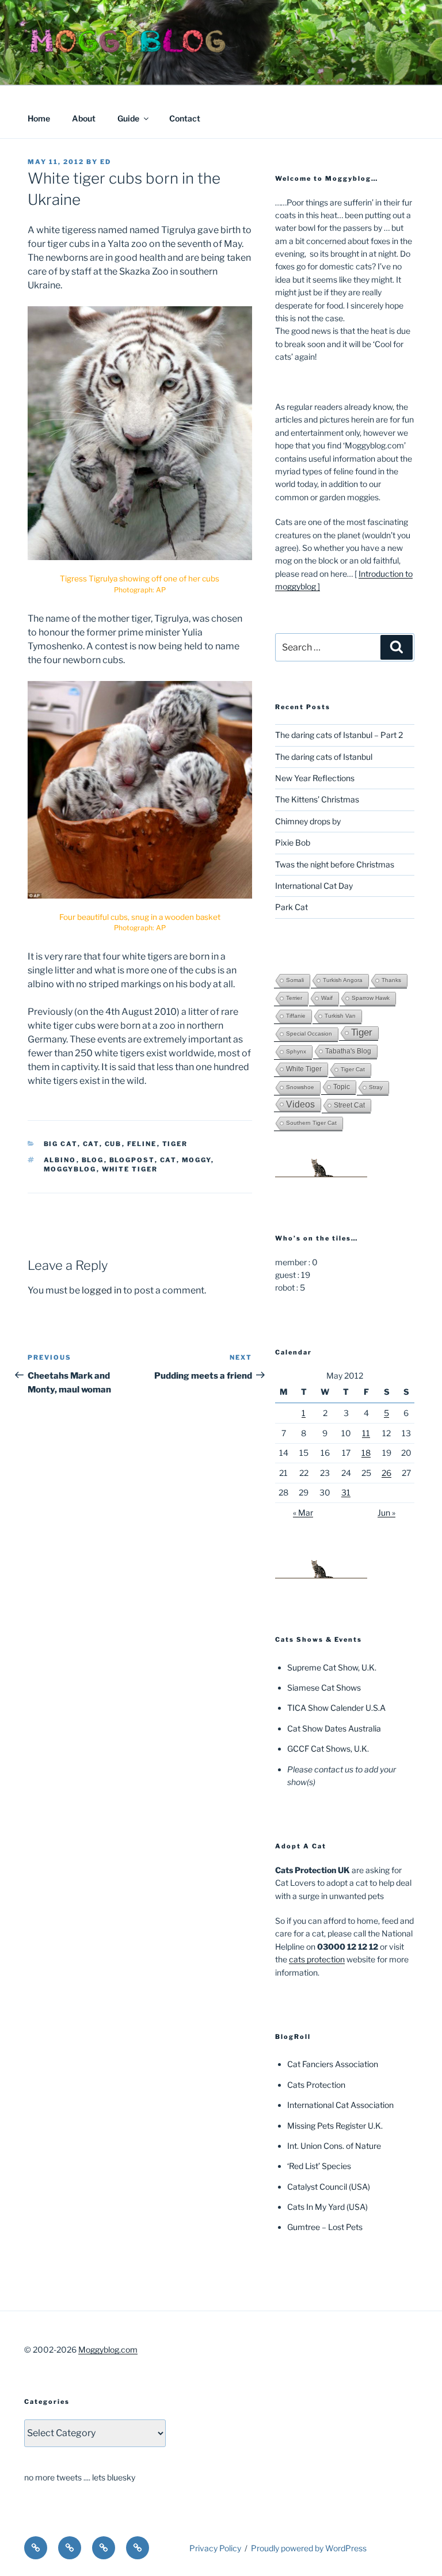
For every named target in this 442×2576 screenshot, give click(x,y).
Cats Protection (316, 2085)
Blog (93, 1160)
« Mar (303, 1513)
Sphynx (296, 1051)
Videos (300, 1104)
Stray (376, 1087)
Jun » (386, 1513)
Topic (342, 1087)
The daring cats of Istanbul (324, 757)
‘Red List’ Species (319, 2166)
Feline (142, 1144)
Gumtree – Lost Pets (325, 2227)
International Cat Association (340, 2105)
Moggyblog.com (108, 2349)
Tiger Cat (353, 1069)
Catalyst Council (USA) (329, 2187)
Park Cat (292, 907)
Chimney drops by (308, 821)
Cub (113, 1144)
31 (346, 1492)
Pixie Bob (293, 842)
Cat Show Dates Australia (334, 1728)
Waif (327, 998)
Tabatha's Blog (348, 1051)
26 (386, 1473)
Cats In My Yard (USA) (327, 2207)
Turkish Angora (343, 980)
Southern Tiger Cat (311, 1123)
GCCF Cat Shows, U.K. (328, 1749)
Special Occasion (309, 1034)
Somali (295, 980)
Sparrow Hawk (371, 998)
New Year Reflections (315, 778)
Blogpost (132, 1160)
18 (366, 1453)
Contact (185, 118)
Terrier (294, 998)
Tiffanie (296, 1016)
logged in (102, 1290)
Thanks (391, 980)
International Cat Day (314, 886)
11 (366, 1433)
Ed (106, 162)
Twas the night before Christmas (335, 864)
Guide (128, 118)
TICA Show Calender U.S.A (336, 1708)
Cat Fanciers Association (333, 2064)
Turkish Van (340, 1016)
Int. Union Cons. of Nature (334, 2146)
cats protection (317, 1959)
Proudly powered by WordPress (309, 2548)
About (84, 118)
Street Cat (349, 1105)
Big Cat (61, 1144)
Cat (91, 1144)
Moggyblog (70, 1169)
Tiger (175, 1144)
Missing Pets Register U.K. (335, 2126)
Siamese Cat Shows (324, 1687)
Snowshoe (300, 1087)
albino (60, 1160)
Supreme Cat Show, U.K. (332, 1667)
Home (39, 118)
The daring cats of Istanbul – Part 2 (339, 735)
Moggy (197, 1160)
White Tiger (130, 1169)
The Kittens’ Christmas (317, 799)
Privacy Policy (215, 2548)
